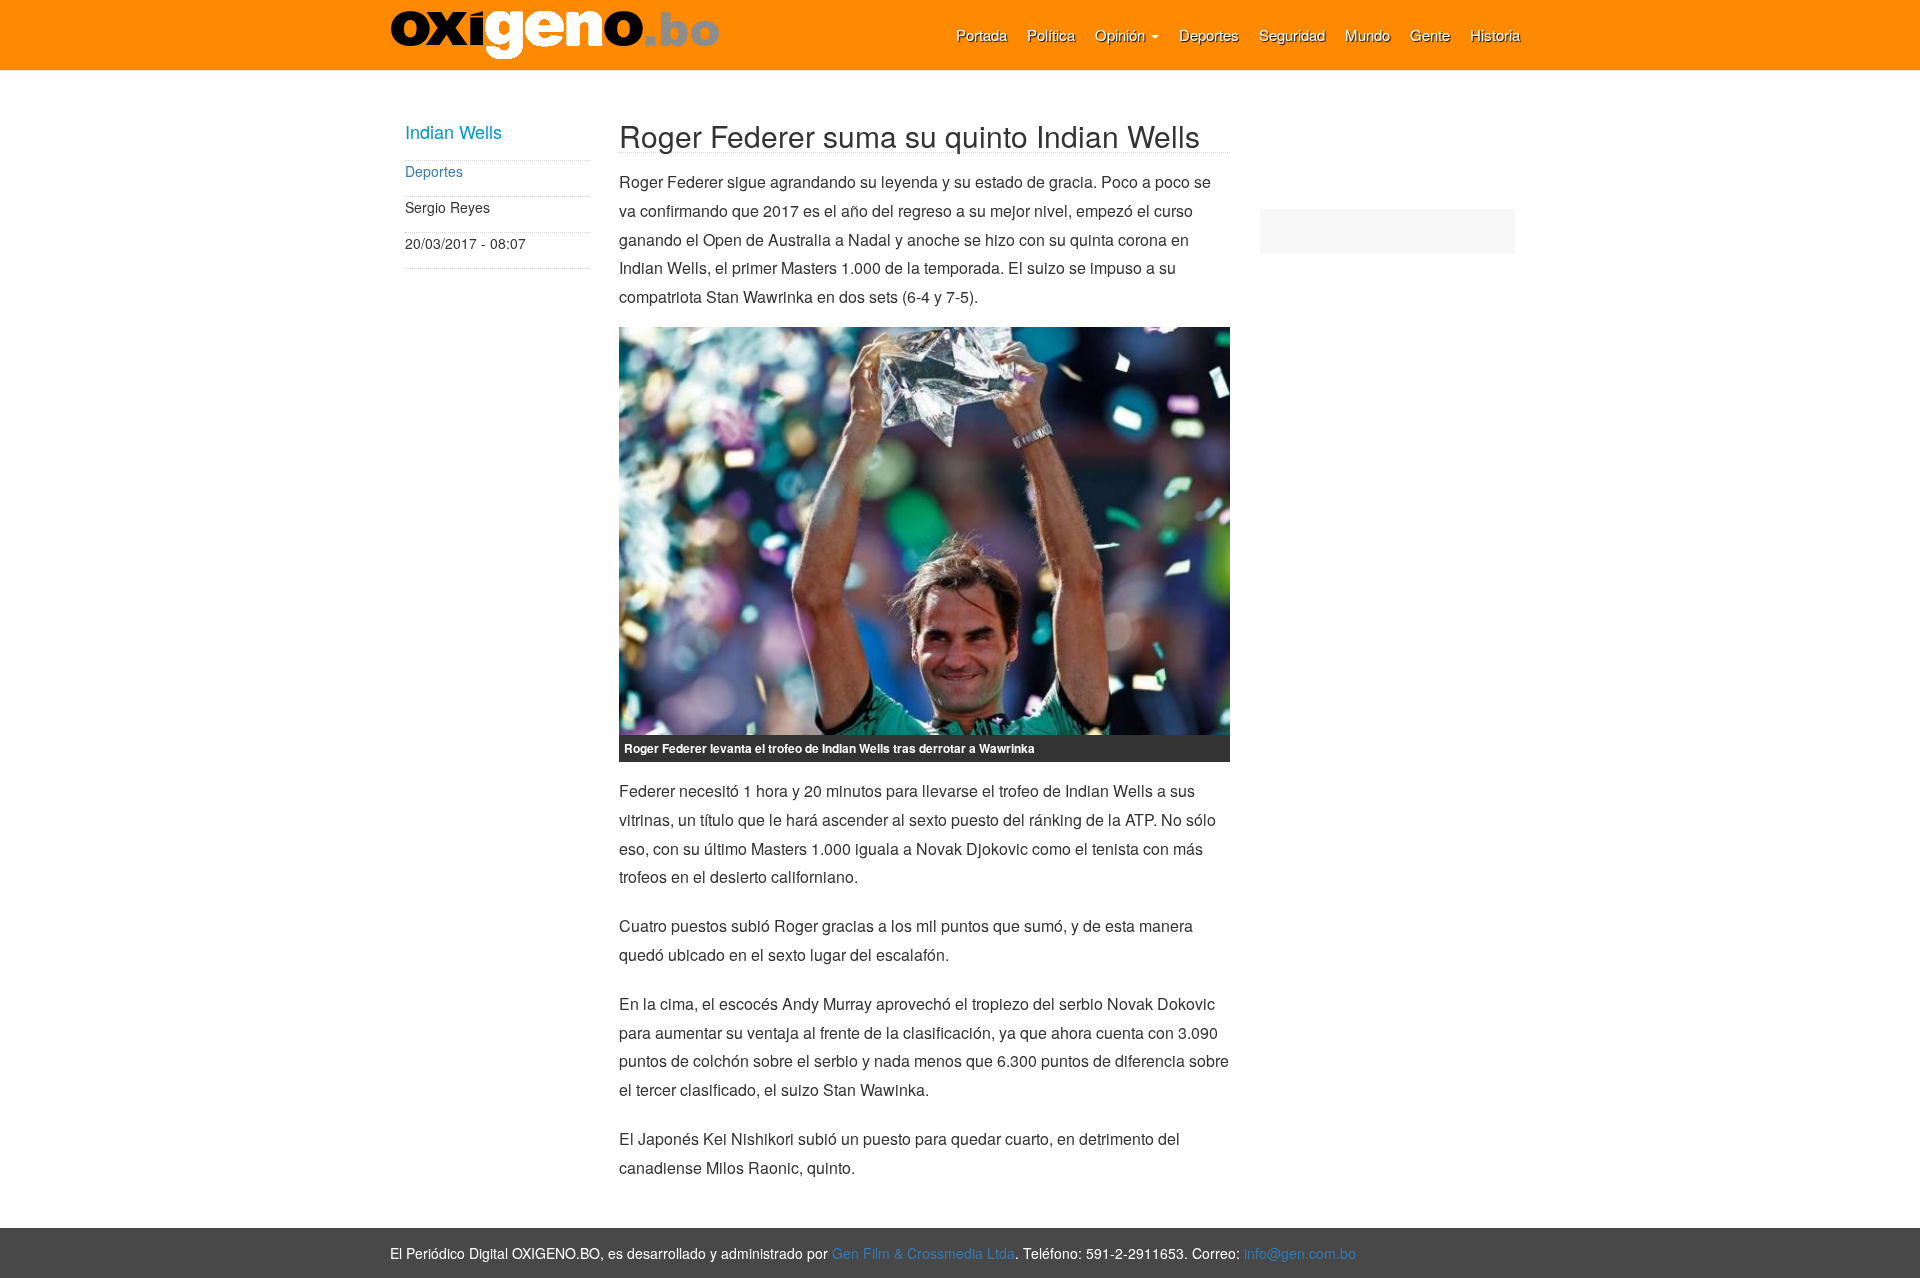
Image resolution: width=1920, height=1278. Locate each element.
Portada (981, 34)
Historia (1495, 34)
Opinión (1122, 34)
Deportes (1209, 34)
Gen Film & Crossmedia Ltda (923, 1253)
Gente (1430, 34)
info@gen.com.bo (1300, 1253)
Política (1051, 34)
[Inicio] (562, 35)
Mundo (1367, 34)
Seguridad (1292, 34)
